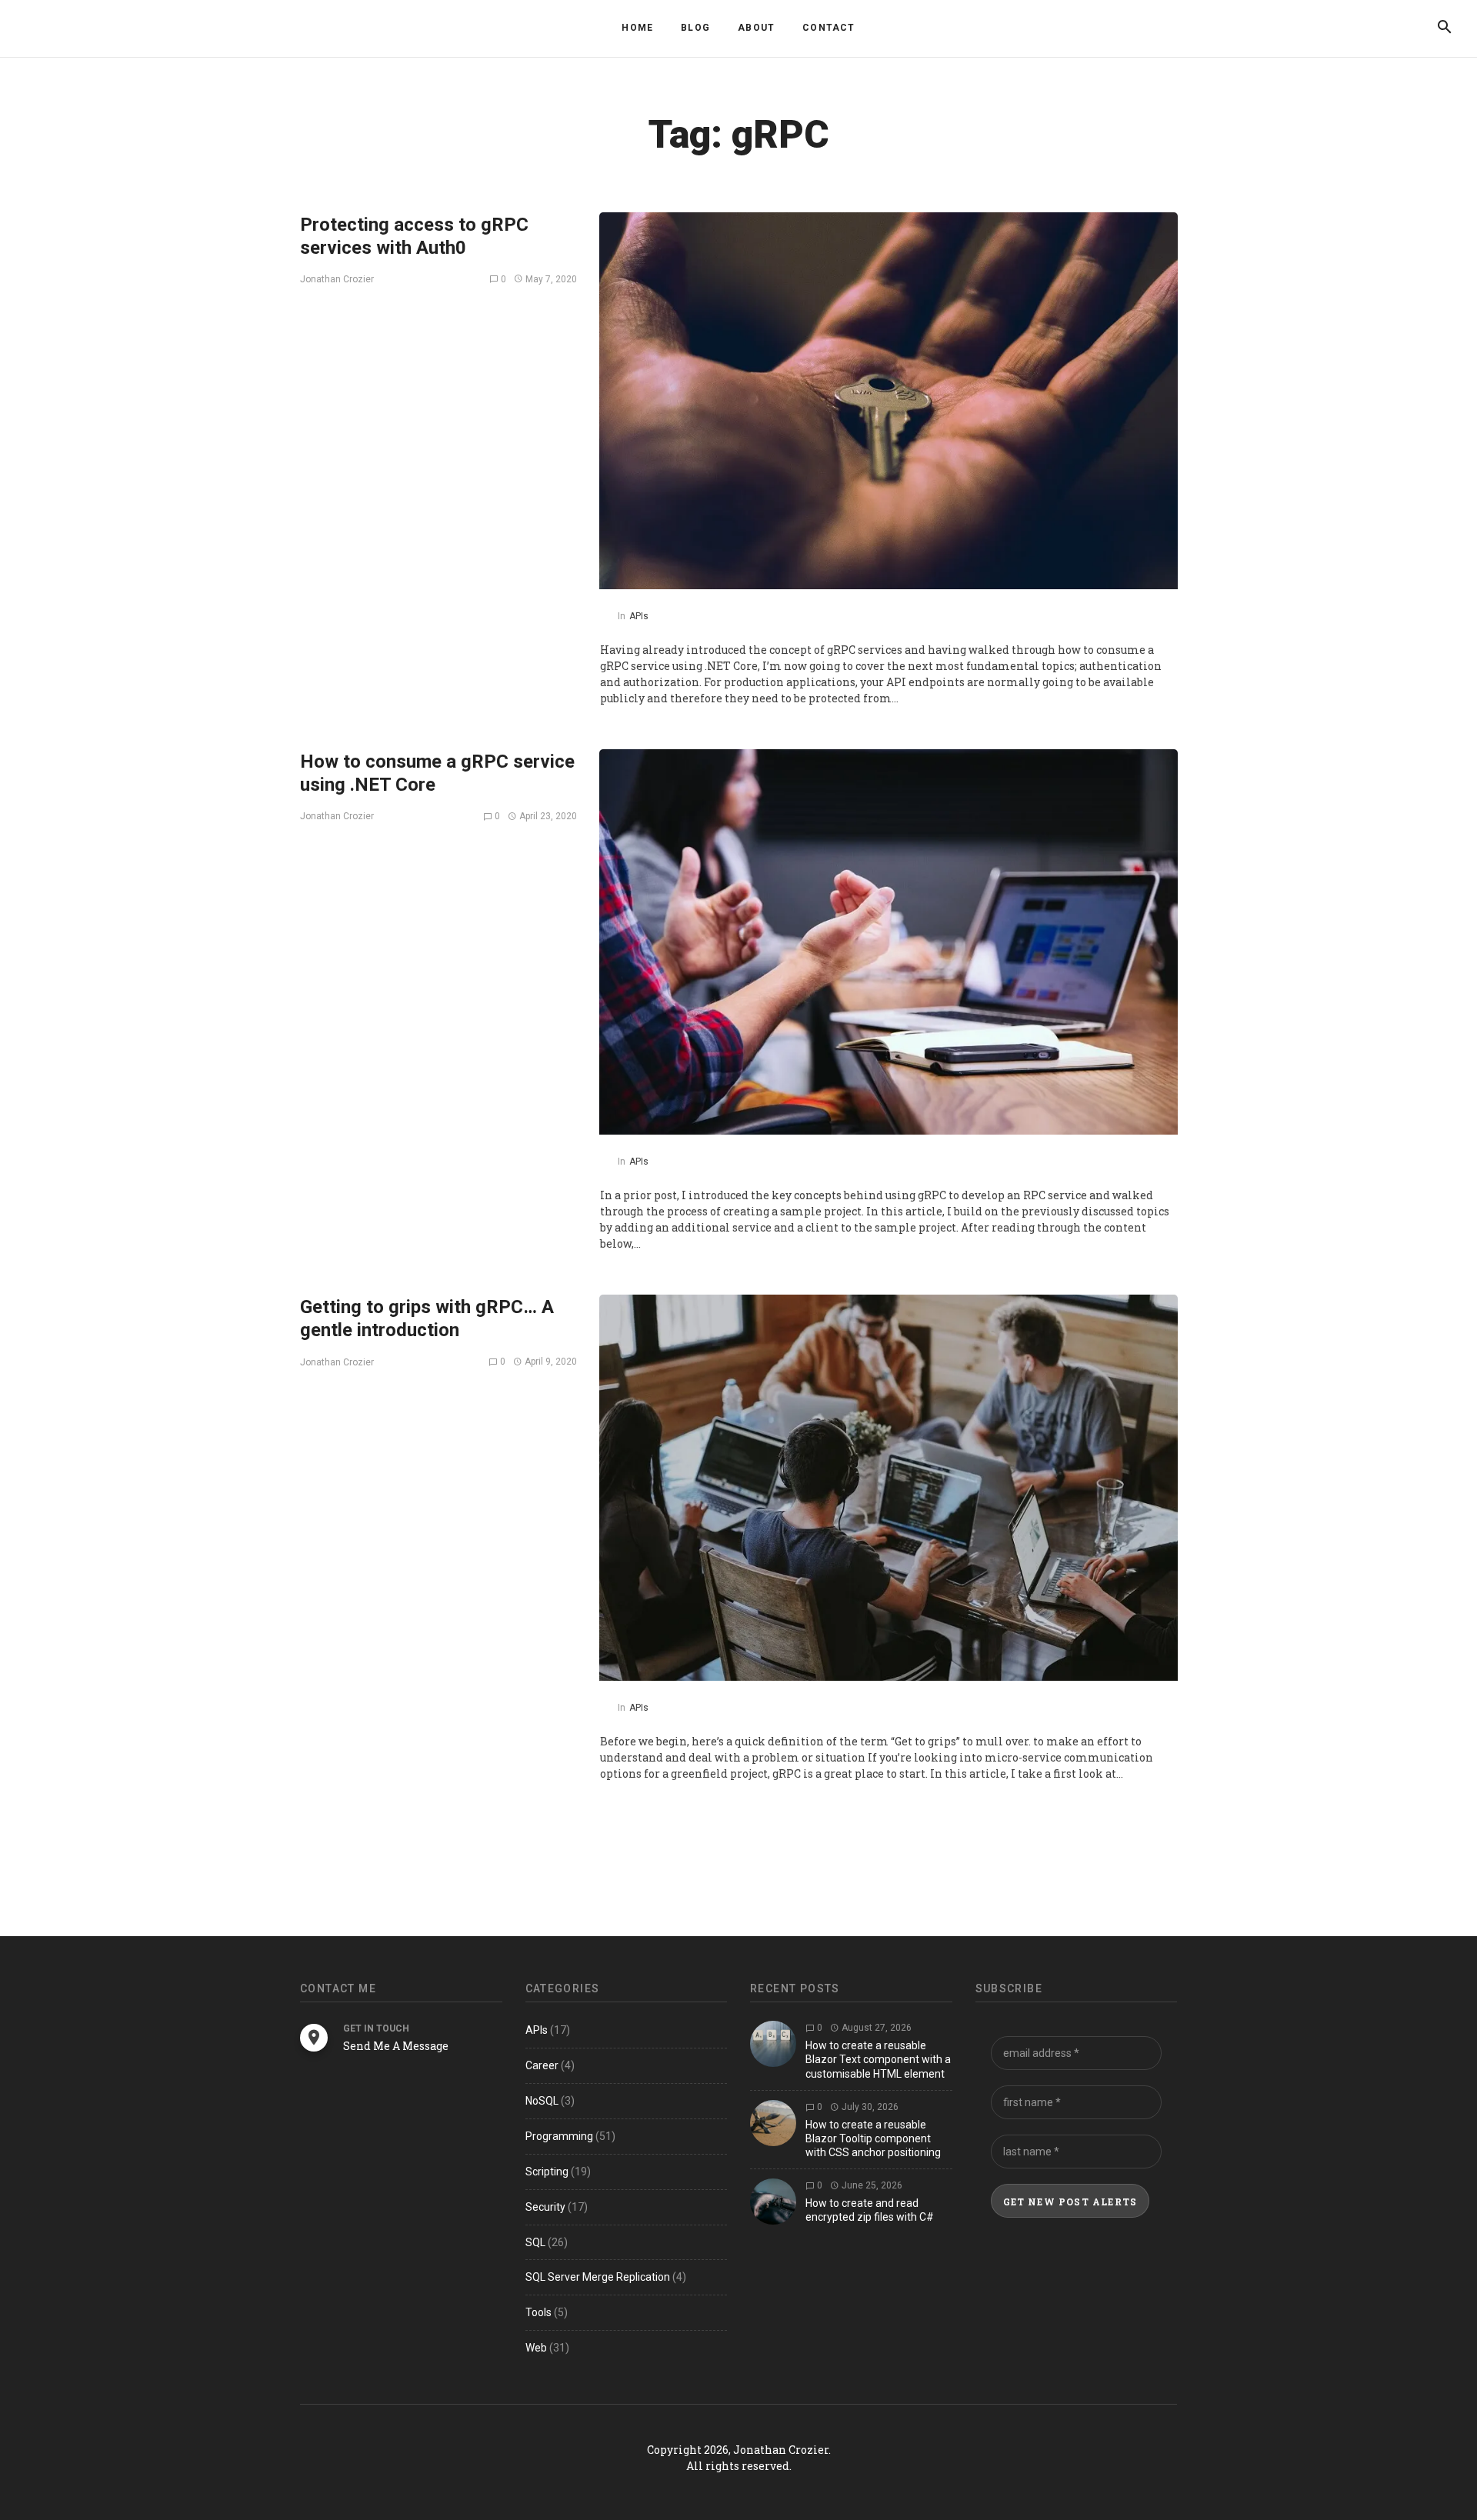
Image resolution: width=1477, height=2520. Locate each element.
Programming (559, 2136)
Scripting (547, 2172)
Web (536, 2348)
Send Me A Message (396, 2046)
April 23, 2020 (547, 816)
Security (545, 2207)
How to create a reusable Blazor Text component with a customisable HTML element (878, 2059)
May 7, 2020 (550, 279)
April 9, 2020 (550, 1362)
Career (542, 2065)
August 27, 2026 (875, 2028)
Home (637, 28)
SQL (535, 2242)
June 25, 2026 (871, 2185)
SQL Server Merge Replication (598, 2277)
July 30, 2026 (869, 2107)
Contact (829, 28)
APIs (639, 616)
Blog (695, 28)
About (756, 28)
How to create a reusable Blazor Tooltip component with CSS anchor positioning (873, 2138)
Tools (538, 2312)
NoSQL (542, 2101)
